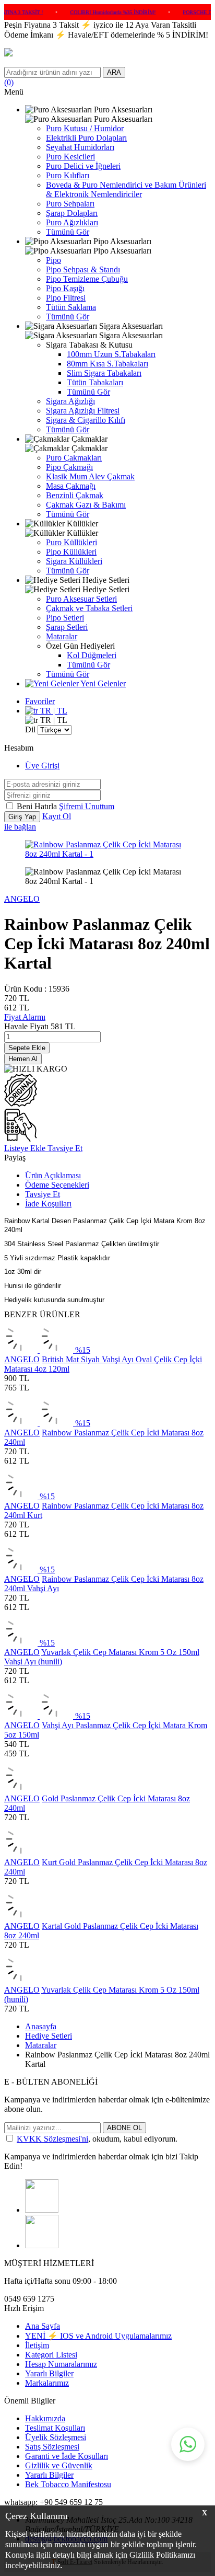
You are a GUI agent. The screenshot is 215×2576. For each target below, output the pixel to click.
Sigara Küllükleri (74, 561)
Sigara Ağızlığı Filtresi (83, 411)
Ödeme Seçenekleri (57, 1185)
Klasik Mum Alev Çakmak (90, 476)
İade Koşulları (48, 1204)
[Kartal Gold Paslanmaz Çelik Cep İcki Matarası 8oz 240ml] (21, 1917)
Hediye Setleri (49, 2036)
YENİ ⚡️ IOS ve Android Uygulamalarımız (98, 2336)
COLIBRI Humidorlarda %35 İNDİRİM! (95, 12)
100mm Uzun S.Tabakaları (111, 354)
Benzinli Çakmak (75, 495)
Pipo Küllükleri (71, 552)
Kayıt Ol (57, 816)
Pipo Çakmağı (69, 467)
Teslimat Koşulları (55, 2428)
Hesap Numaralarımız (61, 2364)
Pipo (53, 260)
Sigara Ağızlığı (70, 401)
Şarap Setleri (67, 627)
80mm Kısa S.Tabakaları (107, 364)
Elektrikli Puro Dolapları (86, 138)
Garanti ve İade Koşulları (67, 2456)
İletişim (37, 2345)
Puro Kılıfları (68, 175)
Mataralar (62, 636)
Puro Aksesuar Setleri (81, 599)
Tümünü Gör (68, 232)
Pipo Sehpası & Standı (83, 269)
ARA (114, 72)
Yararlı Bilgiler (49, 2373)
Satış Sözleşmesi (52, 2447)
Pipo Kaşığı (65, 288)
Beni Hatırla (38, 806)
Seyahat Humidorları (80, 147)
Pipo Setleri (65, 618)
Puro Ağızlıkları (72, 222)
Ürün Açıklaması (53, 1175)
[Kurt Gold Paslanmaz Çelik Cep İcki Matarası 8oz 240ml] (21, 1853)
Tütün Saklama (71, 307)
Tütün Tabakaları (95, 382)
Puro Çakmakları (74, 458)
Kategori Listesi (51, 2355)
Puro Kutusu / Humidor (85, 128)
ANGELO (22, 899)
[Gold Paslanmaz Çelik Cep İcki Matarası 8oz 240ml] (21, 1789)
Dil (30, 729)
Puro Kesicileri (70, 157)
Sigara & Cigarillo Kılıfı (86, 420)
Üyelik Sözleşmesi (56, 2437)
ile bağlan (20, 827)
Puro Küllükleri (71, 542)
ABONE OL (124, 2128)
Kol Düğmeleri (92, 655)
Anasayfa (41, 2026)
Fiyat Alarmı (25, 1017)
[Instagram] (42, 2210)
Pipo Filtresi (66, 298)
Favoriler (40, 701)
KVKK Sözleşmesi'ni (52, 2139)
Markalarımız (47, 2383)
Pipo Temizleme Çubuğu (87, 279)
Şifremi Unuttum (87, 806)
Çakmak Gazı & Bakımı (86, 505)
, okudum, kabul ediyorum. (97, 2139)
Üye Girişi (42, 766)
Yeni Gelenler (102, 683)
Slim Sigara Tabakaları (104, 373)
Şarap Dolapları (72, 213)
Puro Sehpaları (70, 204)
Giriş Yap (22, 817)
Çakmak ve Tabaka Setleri (89, 608)
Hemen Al (23, 1059)
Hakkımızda (45, 2418)
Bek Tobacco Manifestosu (68, 2484)
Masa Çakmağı (71, 486)
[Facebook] (42, 2245)
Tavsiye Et (65, 1148)
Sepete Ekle (27, 1048)
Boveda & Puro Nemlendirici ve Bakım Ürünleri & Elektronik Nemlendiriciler (126, 189)
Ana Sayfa (43, 2326)
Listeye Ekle (26, 1148)
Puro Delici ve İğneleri (83, 166)
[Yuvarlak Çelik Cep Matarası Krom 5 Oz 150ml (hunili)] (21, 1980)
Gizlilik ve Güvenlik (59, 2465)
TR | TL (53, 711)
